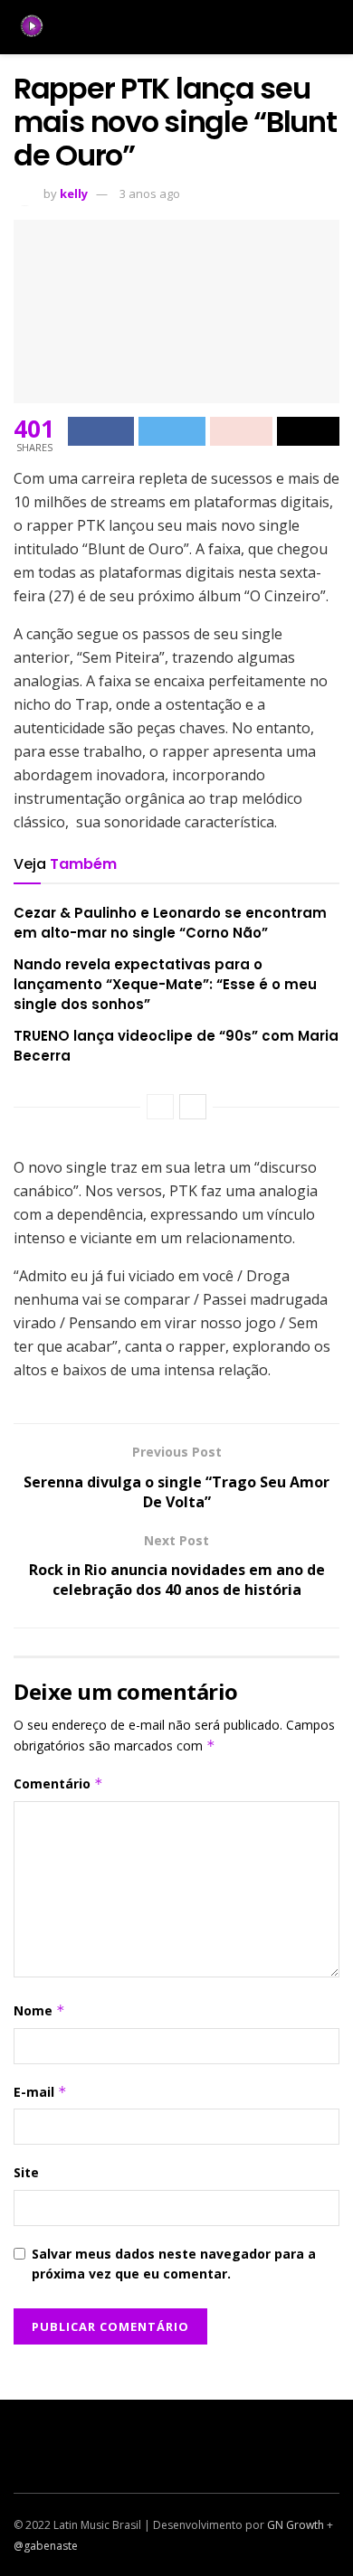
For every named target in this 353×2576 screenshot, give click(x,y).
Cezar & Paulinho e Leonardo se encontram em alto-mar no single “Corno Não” (170, 923)
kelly (74, 193)
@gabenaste (46, 2546)
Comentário (58, 1783)
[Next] (193, 1107)
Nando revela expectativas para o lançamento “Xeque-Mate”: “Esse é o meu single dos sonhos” (165, 985)
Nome (39, 2010)
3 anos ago (150, 193)
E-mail (40, 2092)
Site (26, 2172)
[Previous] (160, 1107)
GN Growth (296, 2525)
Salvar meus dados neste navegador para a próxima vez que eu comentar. (174, 2264)
